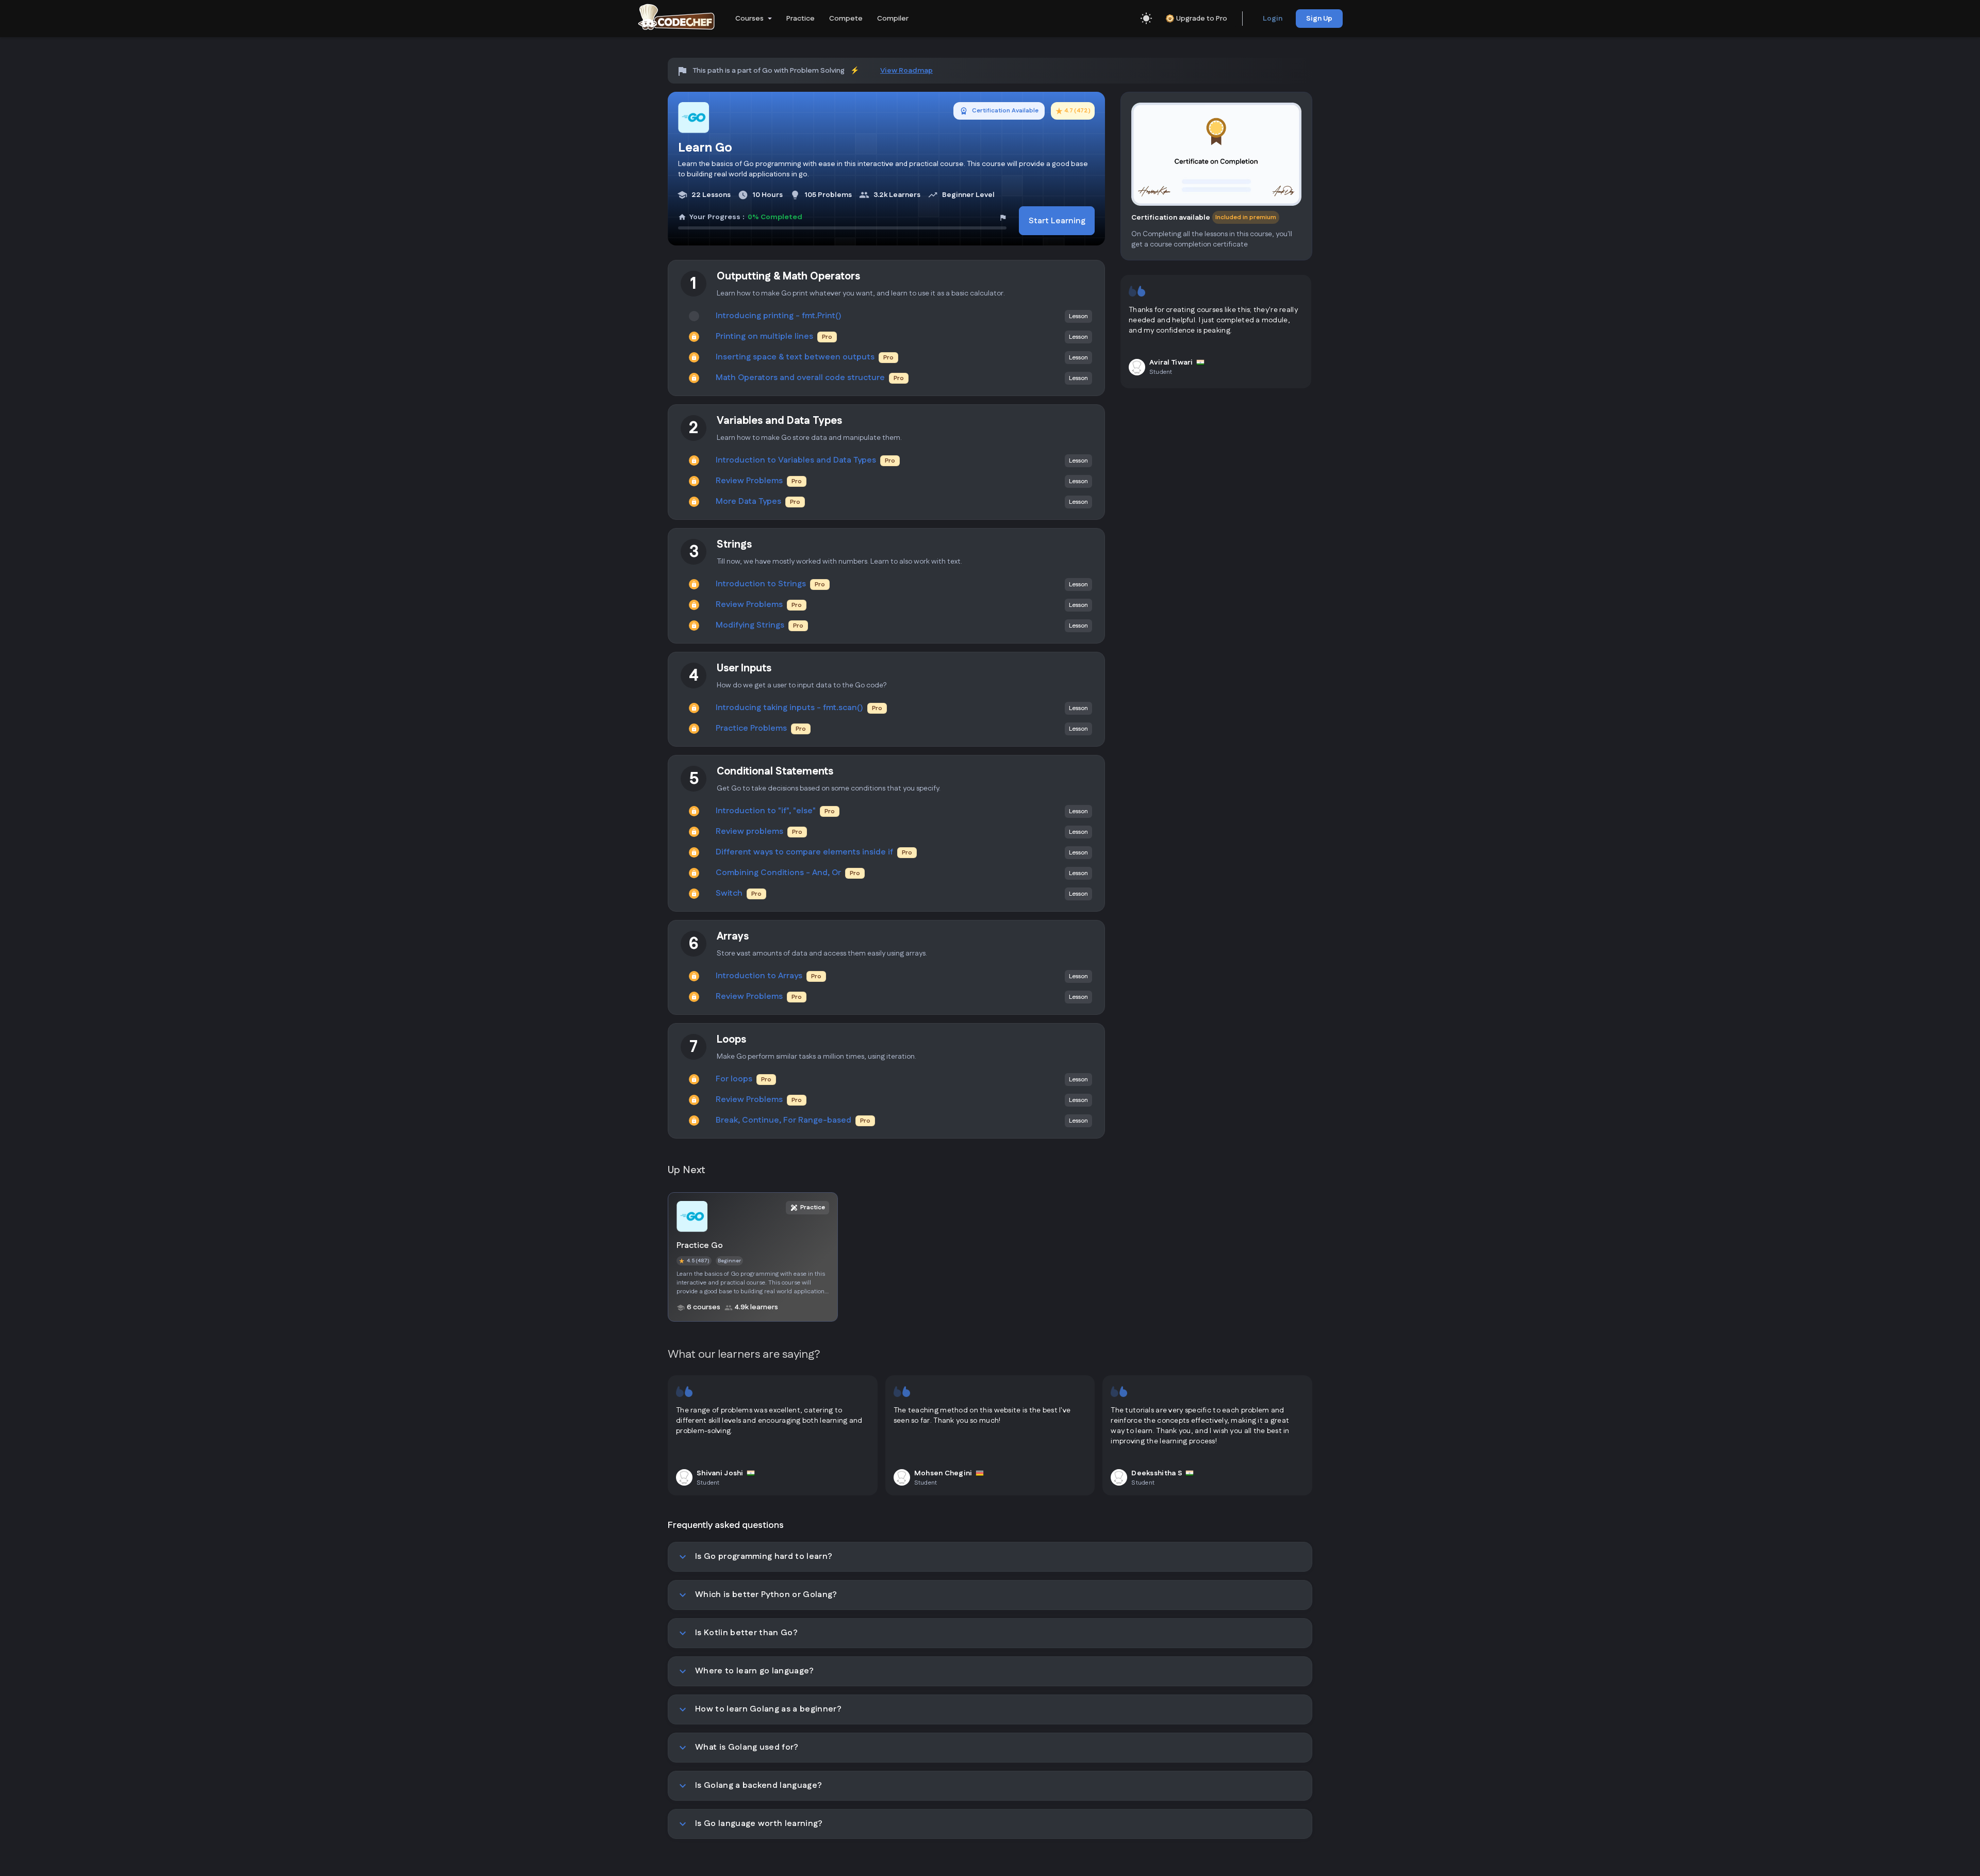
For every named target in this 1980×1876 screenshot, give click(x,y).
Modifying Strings (750, 626)
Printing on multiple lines (764, 337)
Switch (729, 894)
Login (1273, 19)
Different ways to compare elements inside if (804, 852)
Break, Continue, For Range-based (783, 1121)
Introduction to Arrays (759, 976)
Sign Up (1319, 19)
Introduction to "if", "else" (766, 811)
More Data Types (748, 502)
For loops (734, 1079)
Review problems (749, 832)
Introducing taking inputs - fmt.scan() (789, 708)
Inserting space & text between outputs (795, 357)
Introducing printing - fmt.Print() (779, 316)
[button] (753, 19)
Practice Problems (751, 729)
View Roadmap (906, 71)
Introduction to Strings (761, 584)
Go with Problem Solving (803, 71)
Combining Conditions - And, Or (778, 873)
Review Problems (749, 481)
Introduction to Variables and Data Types (796, 460)
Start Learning (1057, 221)
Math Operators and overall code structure (800, 378)
